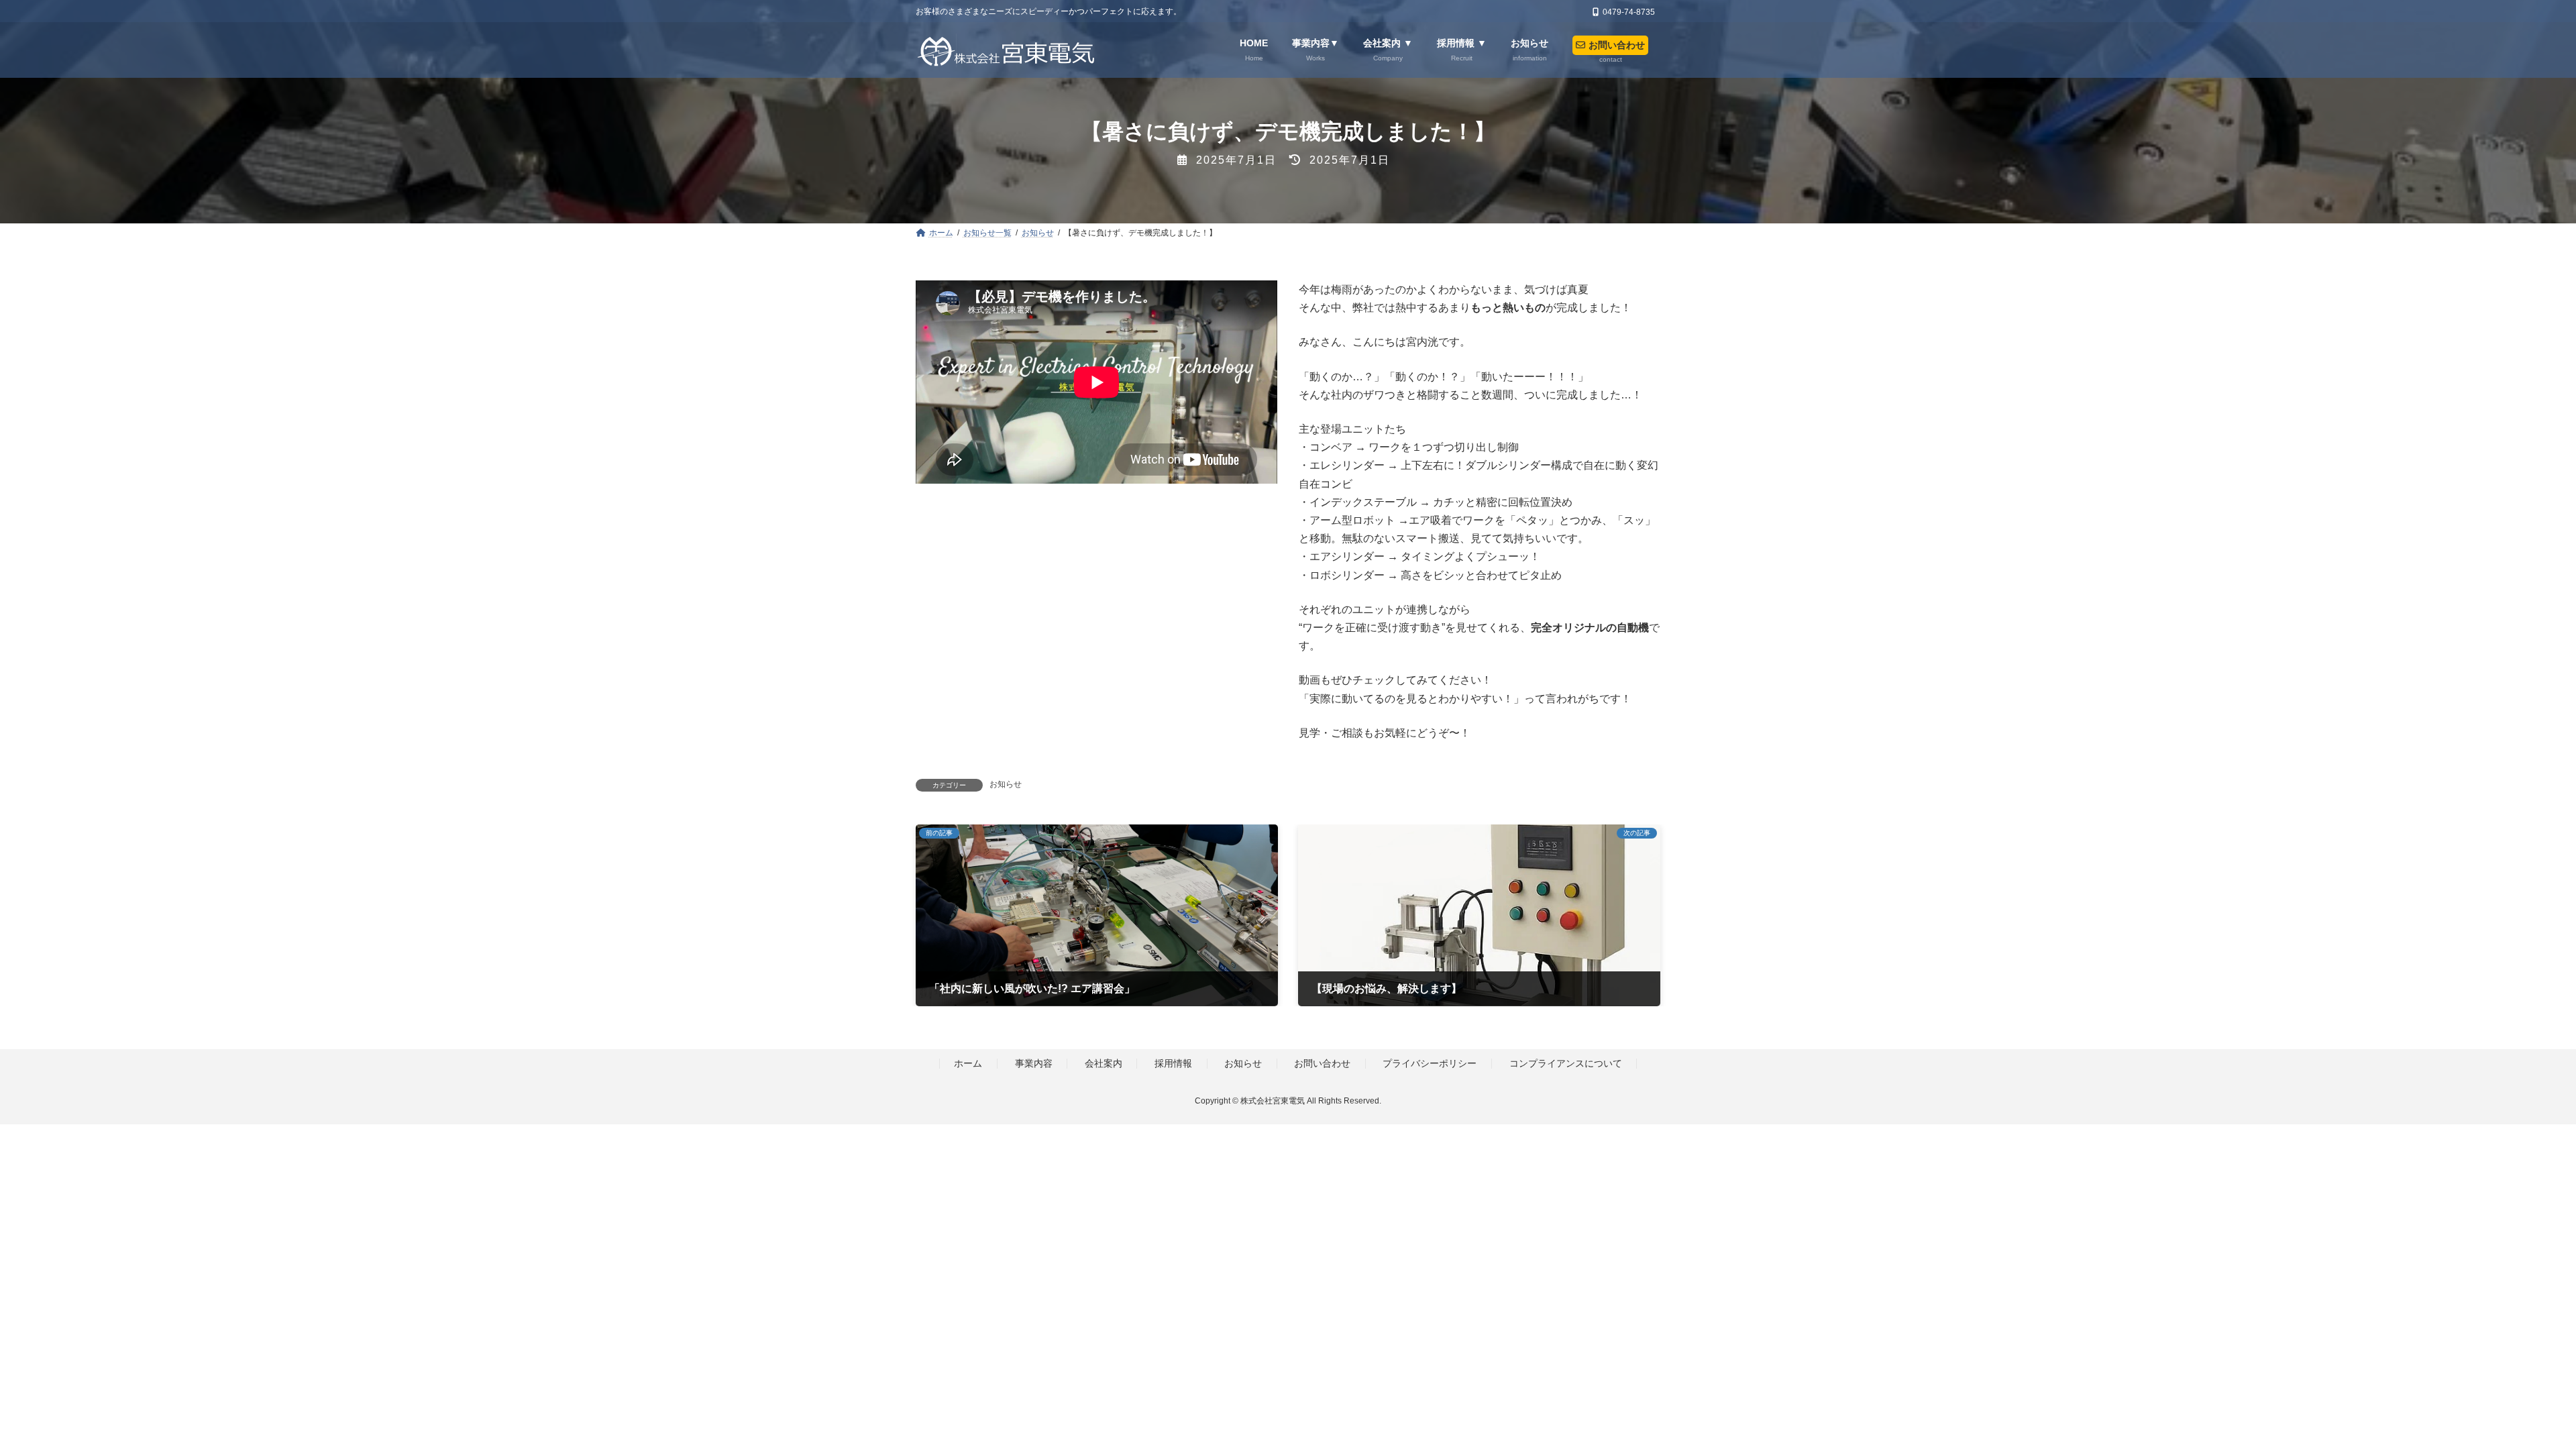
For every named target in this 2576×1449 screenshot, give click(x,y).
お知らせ (1006, 784)
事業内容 (1034, 1064)
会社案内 (1104, 1064)
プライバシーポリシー (1430, 1064)
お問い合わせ (1322, 1064)
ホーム (968, 1064)
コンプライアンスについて (1566, 1064)
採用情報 (1173, 1064)
